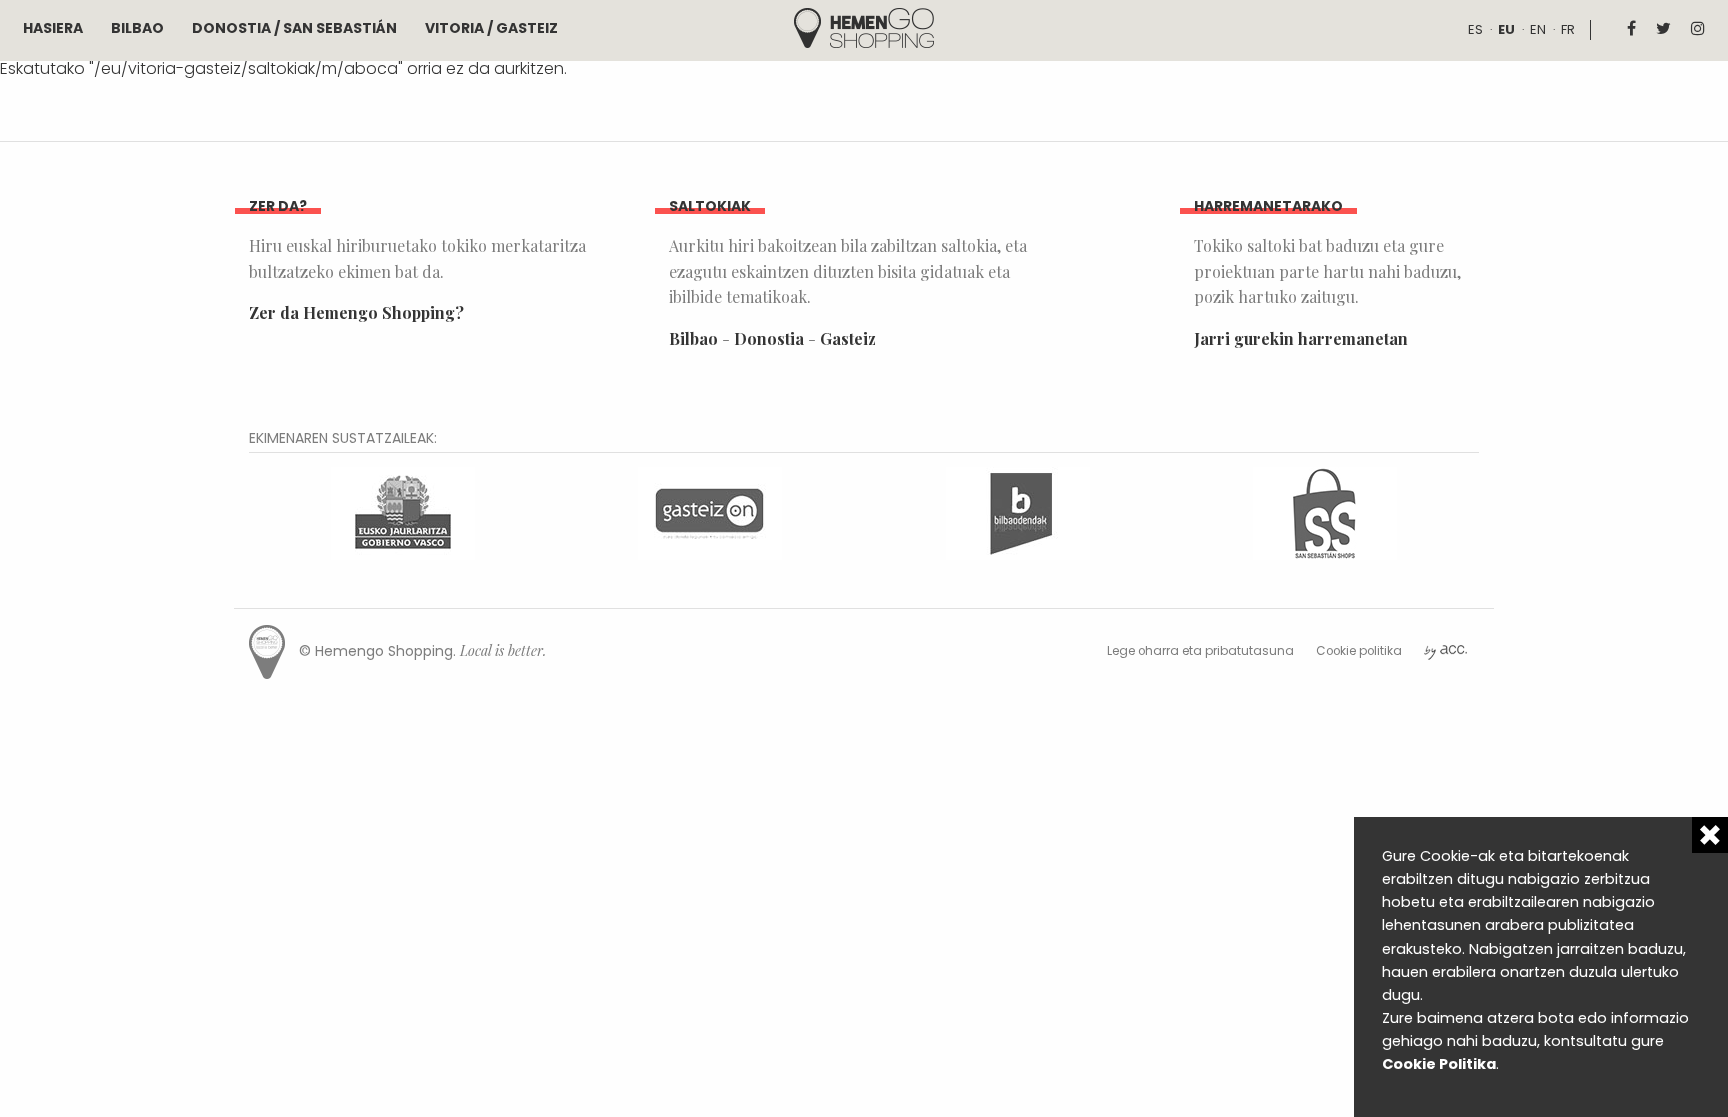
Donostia (769, 338)
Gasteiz (848, 338)
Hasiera (53, 28)
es (1475, 29)
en (1538, 29)
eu (1506, 29)
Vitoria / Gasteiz (491, 28)
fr (1568, 29)
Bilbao (137, 28)
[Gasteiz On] (710, 511)
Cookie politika (1359, 651)
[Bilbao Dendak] (1018, 511)
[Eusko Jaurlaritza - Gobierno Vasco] (403, 511)
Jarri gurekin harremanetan (1301, 338)
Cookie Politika (1439, 1064)
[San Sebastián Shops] (1325, 511)
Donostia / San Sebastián (294, 28)
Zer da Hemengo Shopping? (356, 312)
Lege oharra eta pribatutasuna (1200, 651)
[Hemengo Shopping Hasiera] (864, 26)
